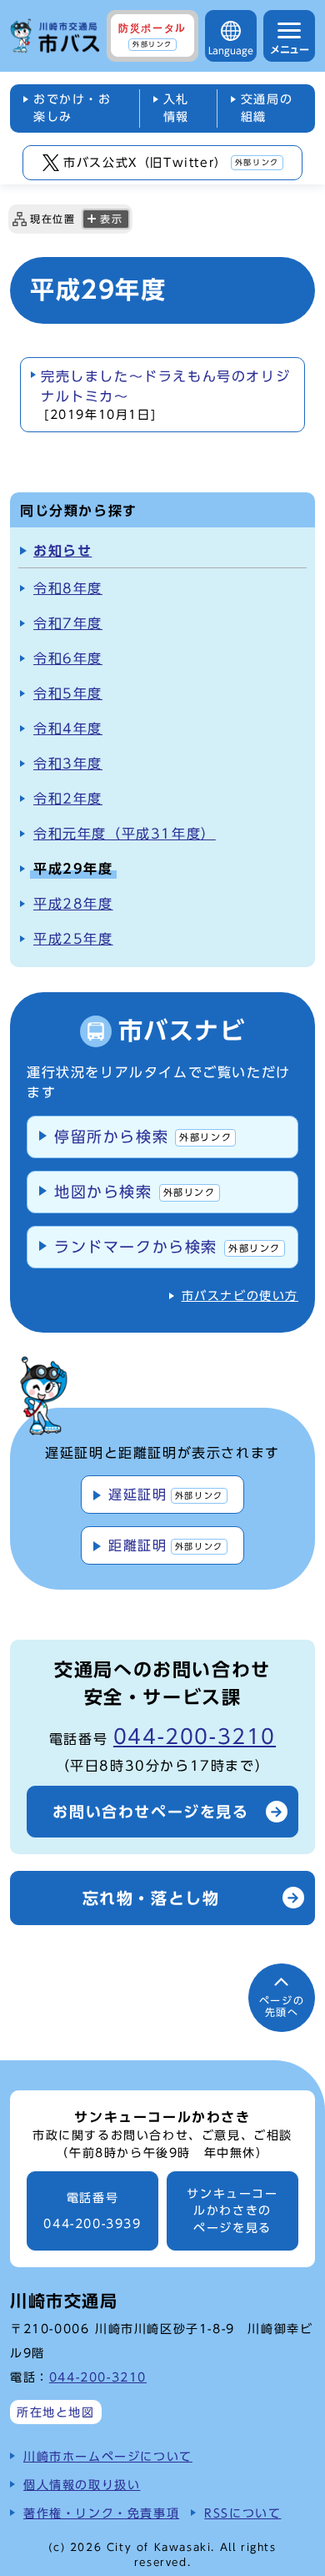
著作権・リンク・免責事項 (101, 2513)
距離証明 (165, 1545)
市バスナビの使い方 (240, 1296)
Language (231, 50)
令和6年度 (68, 658)
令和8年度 (68, 588)
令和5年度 (68, 693)
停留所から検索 (143, 1137)
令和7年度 (68, 623)
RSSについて (242, 2513)
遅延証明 (165, 1495)
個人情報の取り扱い (82, 2485)
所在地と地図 (56, 2412)
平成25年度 (73, 939)
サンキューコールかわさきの (232, 2211)
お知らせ (62, 551)
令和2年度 (68, 799)
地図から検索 (135, 1192)
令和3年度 (68, 764)
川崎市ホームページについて (108, 2456)
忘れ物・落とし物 (151, 1898)
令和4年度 (68, 728)
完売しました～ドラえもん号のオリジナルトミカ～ (165, 395)
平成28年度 (73, 904)
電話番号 (92, 2211)
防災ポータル (152, 35)
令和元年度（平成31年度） (125, 834)
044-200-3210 (195, 1737)
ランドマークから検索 (167, 1247)
